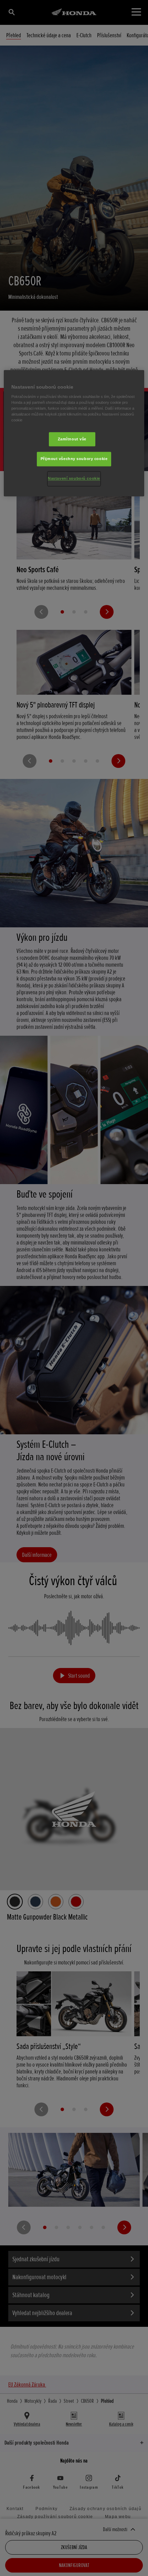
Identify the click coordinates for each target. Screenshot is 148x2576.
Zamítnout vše (72, 439)
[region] (74, 433)
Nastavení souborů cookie (74, 479)
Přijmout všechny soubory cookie (74, 459)
